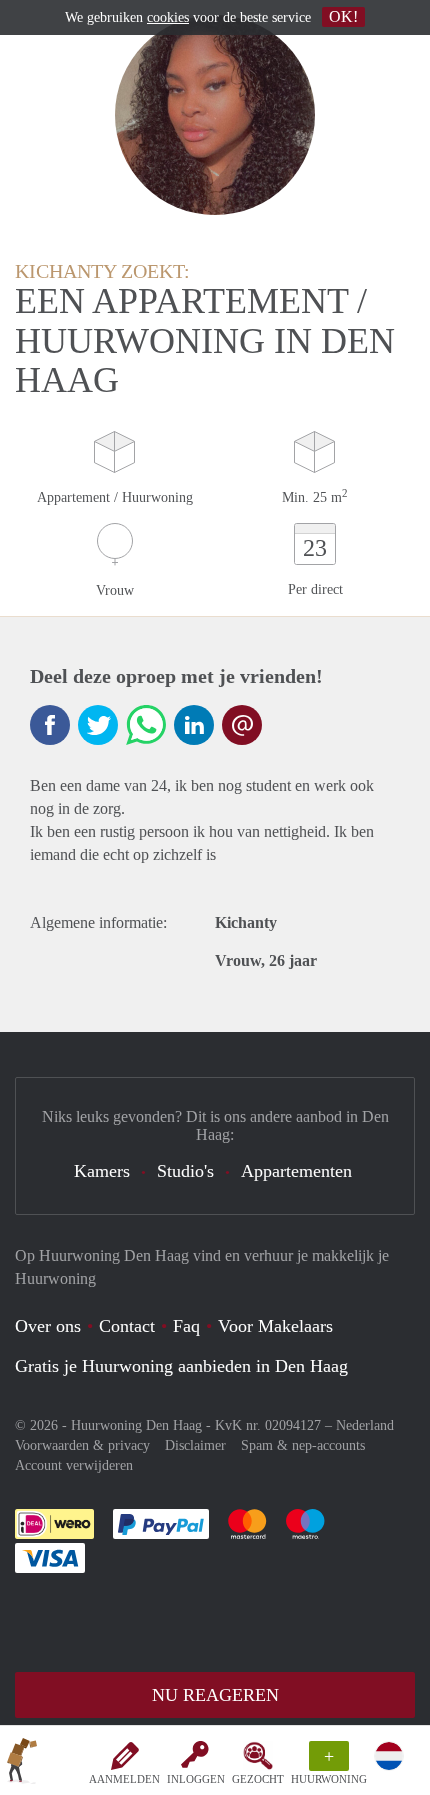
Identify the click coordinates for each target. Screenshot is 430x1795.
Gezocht (258, 1779)
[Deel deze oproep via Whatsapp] (146, 725)
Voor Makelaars (275, 1326)
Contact (127, 1326)
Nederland (365, 1425)
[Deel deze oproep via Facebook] (50, 725)
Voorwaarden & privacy (82, 1445)
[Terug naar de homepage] (22, 1764)
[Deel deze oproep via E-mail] (242, 725)
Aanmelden (124, 1779)
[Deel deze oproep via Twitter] (98, 725)
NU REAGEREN (215, 1695)
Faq (186, 1326)
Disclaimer (195, 1445)
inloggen (196, 1779)
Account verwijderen (74, 1465)
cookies (168, 17)
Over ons (48, 1326)
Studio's (185, 1171)
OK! (343, 16)
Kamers (102, 1171)
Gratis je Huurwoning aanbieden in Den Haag (181, 1366)
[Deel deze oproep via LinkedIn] (194, 725)
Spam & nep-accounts (303, 1445)
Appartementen (296, 1171)
